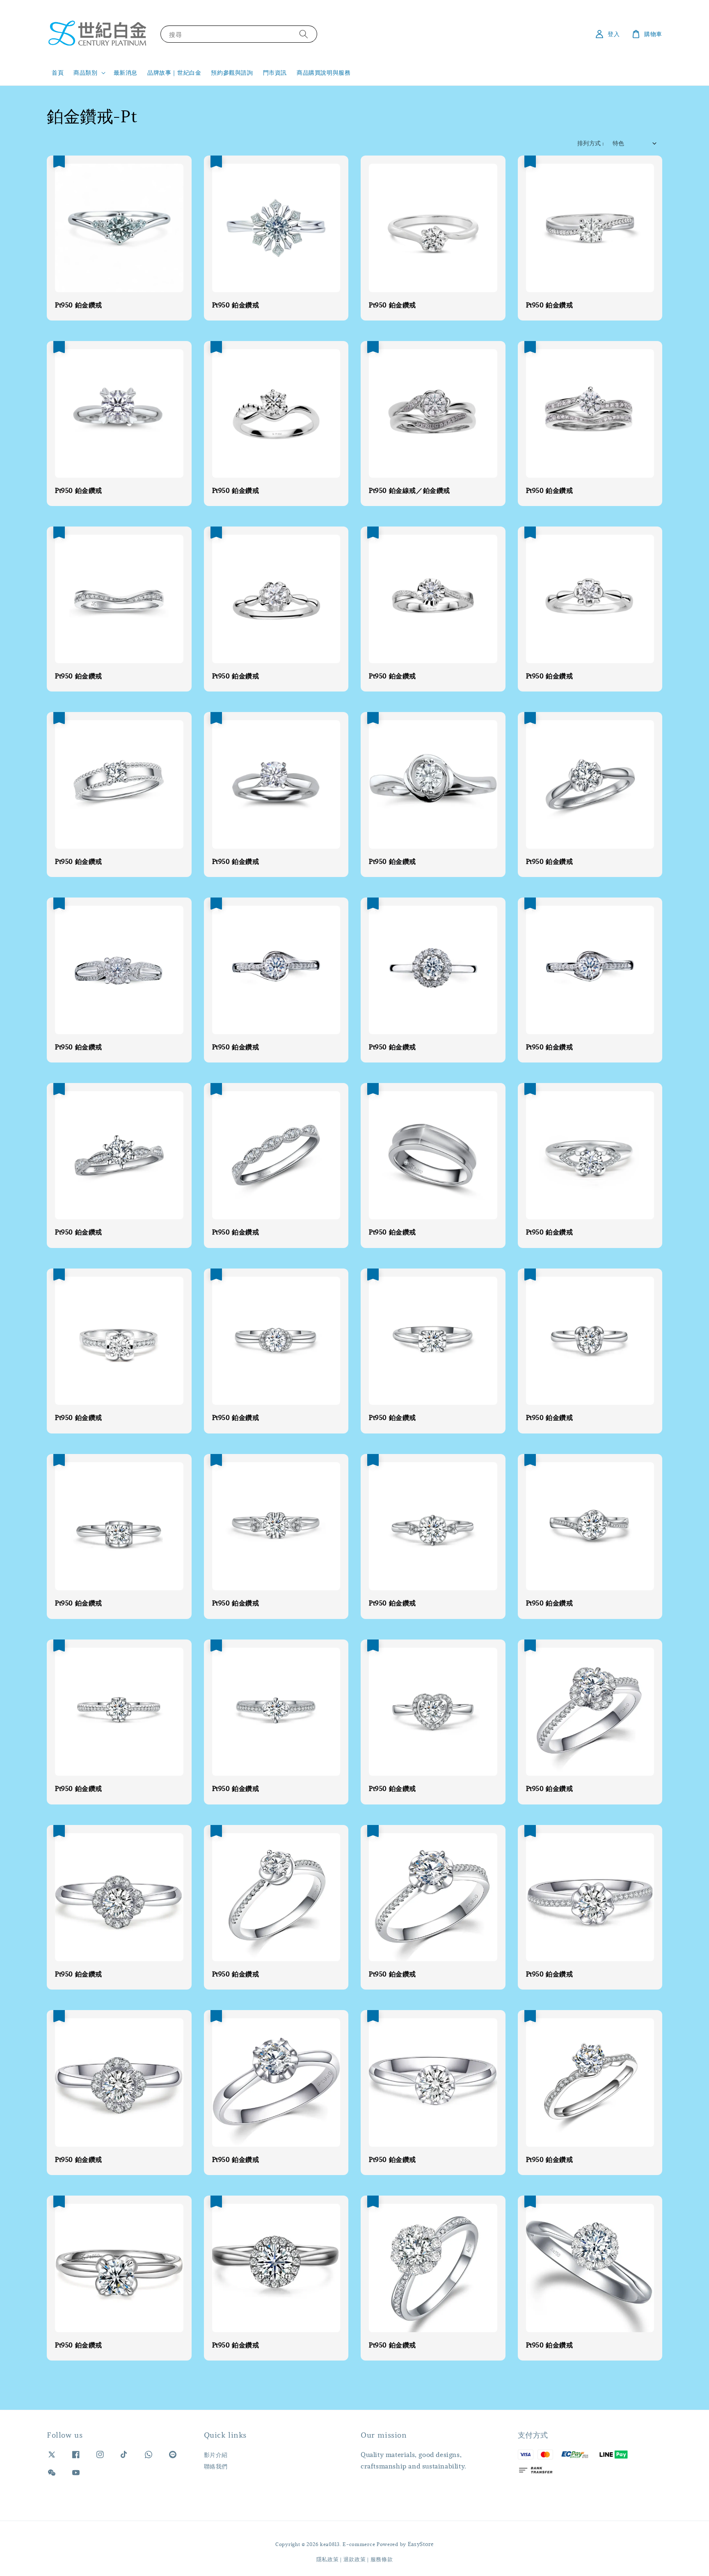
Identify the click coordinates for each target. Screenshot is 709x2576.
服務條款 (382, 2559)
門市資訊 (275, 72)
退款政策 (355, 2559)
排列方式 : (591, 143)
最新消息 (126, 72)
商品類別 (85, 73)
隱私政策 (328, 2559)
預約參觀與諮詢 (232, 72)
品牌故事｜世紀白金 (174, 72)
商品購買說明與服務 (324, 72)
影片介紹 (216, 2455)
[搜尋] (304, 34)
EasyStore (421, 2544)
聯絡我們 (216, 2466)
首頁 (58, 72)
